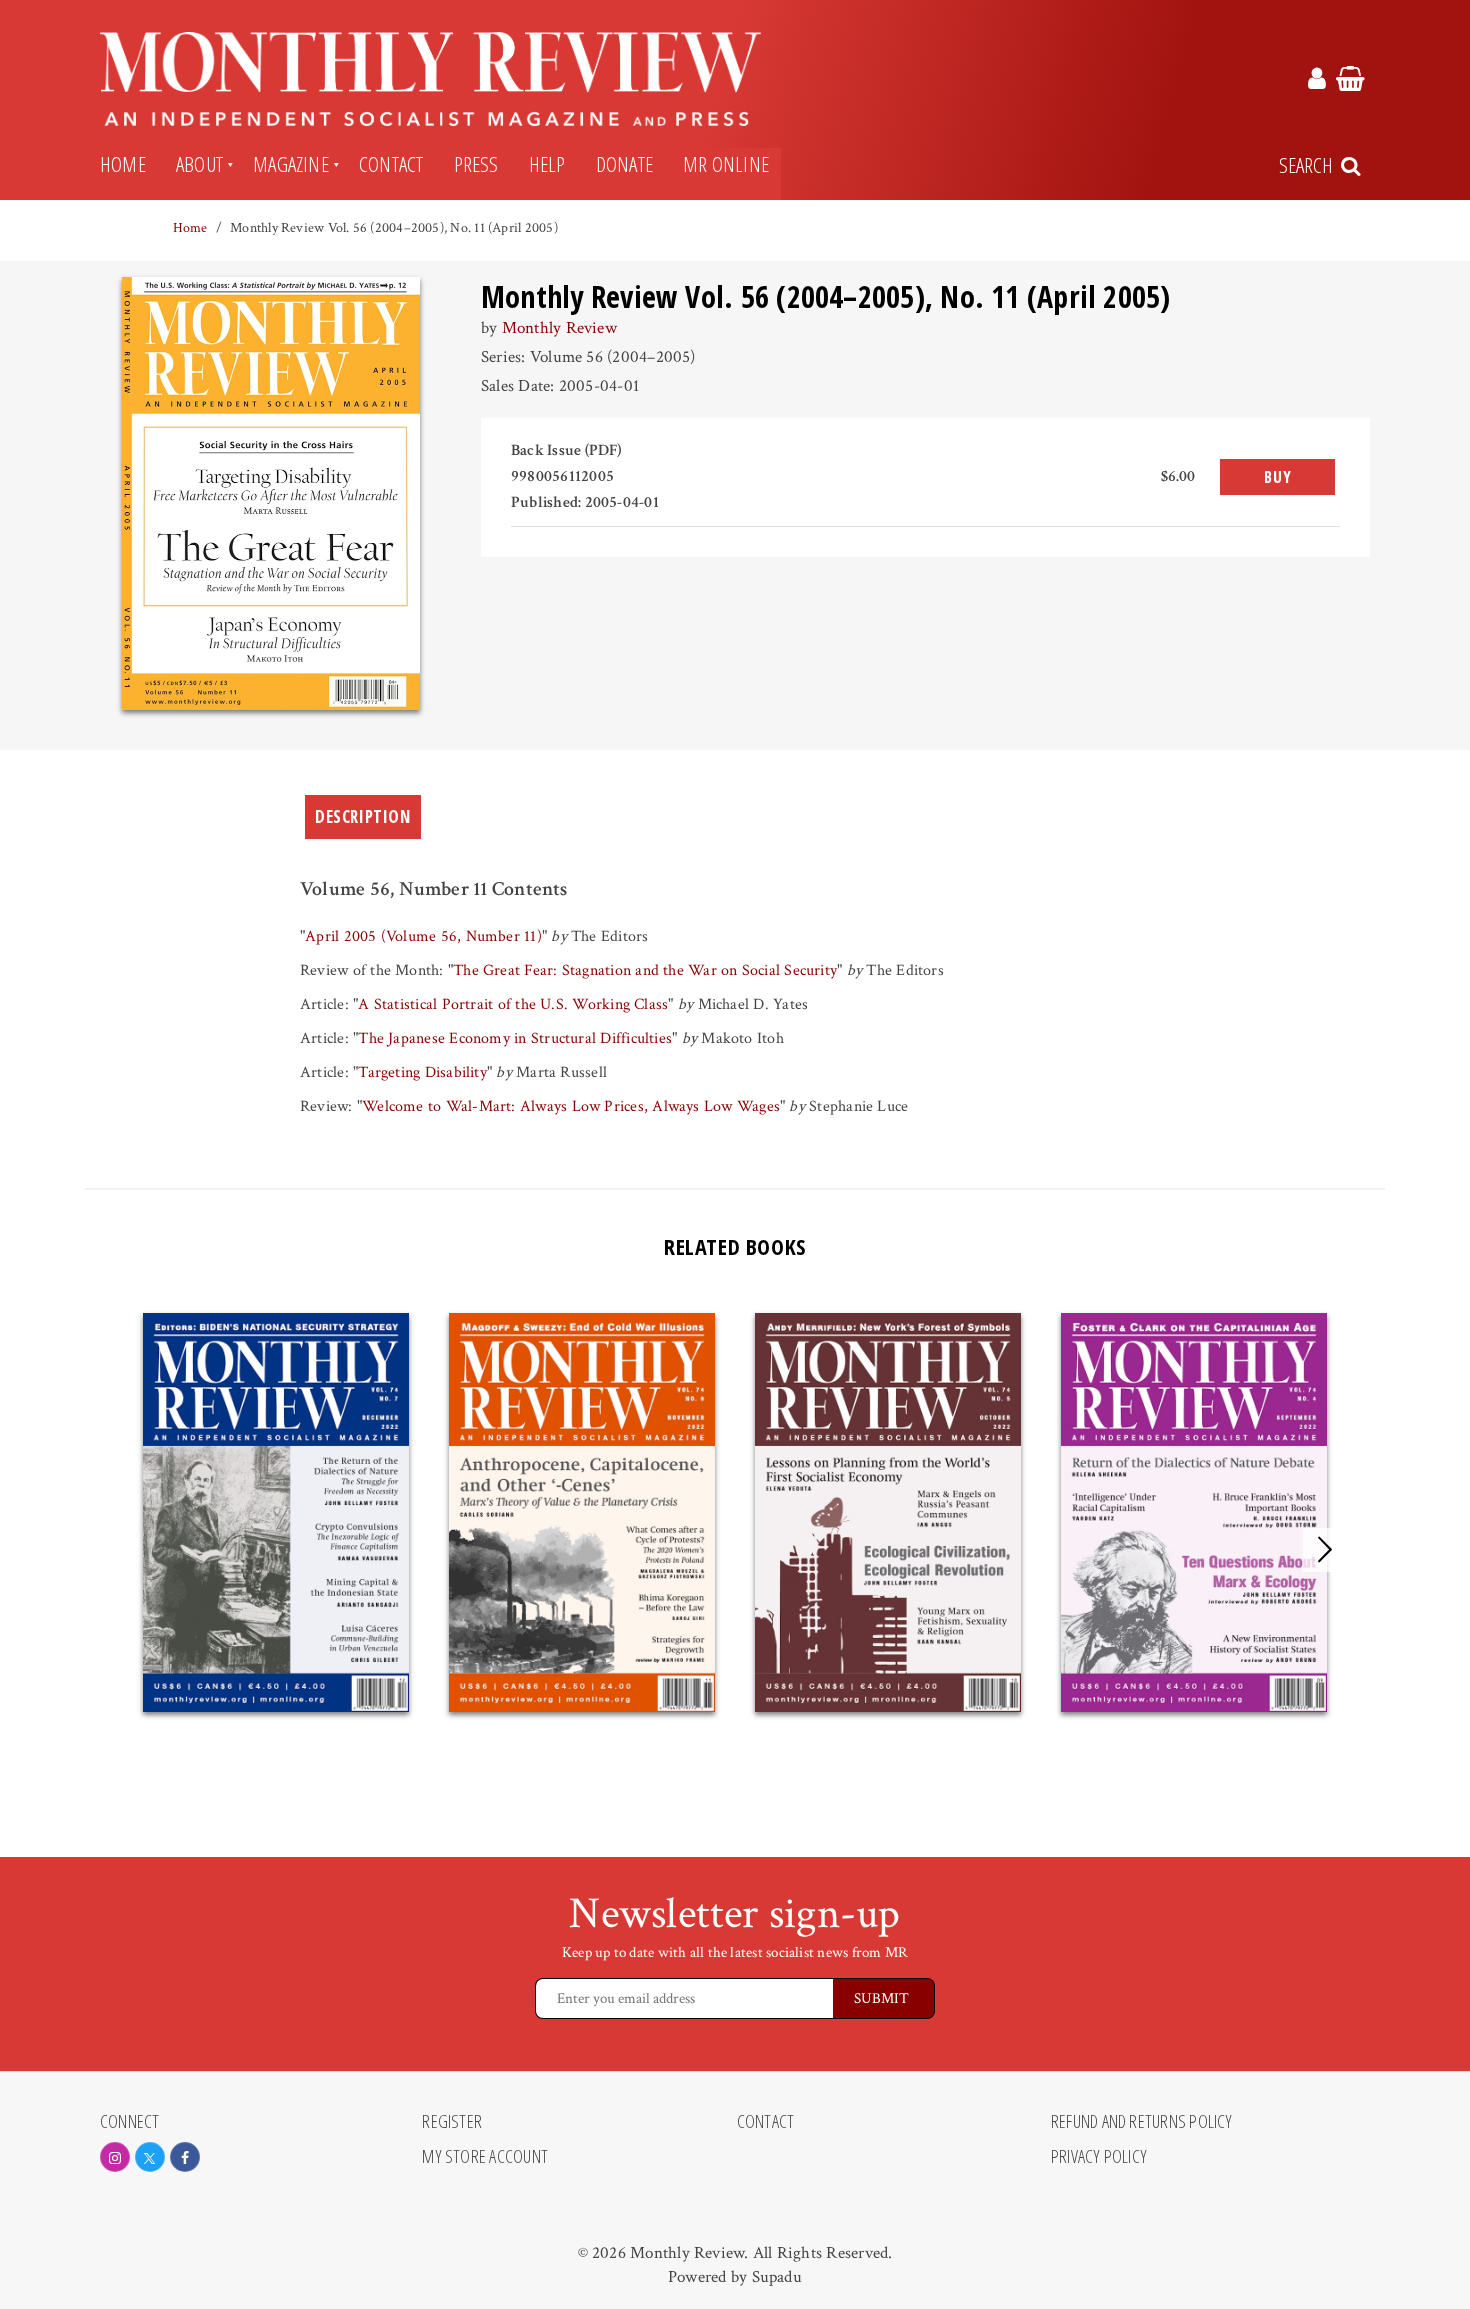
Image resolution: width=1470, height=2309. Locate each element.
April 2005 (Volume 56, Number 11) (423, 936)
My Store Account (485, 2157)
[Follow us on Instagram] (115, 2157)
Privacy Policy (1099, 2157)
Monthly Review (559, 328)
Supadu (777, 2277)
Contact (391, 164)
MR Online (726, 164)
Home (123, 164)
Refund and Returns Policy (1142, 2122)
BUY (1277, 477)
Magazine (291, 164)
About (199, 164)
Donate (624, 164)
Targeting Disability (422, 1072)
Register (452, 2122)
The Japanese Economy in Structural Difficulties (515, 1038)
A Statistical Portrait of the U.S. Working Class (513, 1004)
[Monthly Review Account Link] (1317, 82)
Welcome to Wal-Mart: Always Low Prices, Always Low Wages (571, 1106)
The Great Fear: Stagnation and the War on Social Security (645, 970)
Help (547, 164)
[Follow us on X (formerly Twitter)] (150, 2157)
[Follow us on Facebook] (185, 2157)
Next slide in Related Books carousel (1325, 1550)
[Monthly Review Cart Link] (1350, 82)
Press (476, 164)
